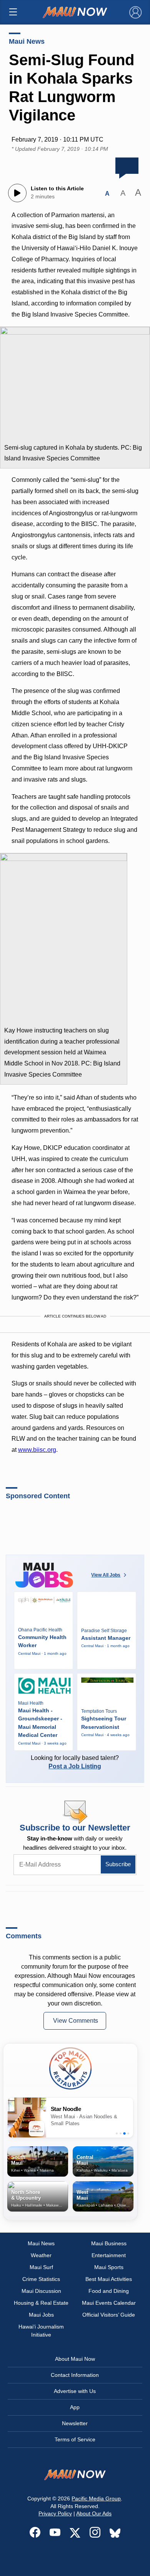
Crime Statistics (41, 2279)
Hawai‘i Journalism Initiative (41, 2331)
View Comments (76, 2021)
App (75, 2407)
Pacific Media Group (96, 2498)
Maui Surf (41, 2267)
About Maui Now (75, 2359)
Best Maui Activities (109, 2279)
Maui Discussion (41, 2291)
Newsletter (75, 2423)
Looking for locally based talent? (75, 1762)
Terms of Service (75, 2439)
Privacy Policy (55, 2513)
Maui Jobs (41, 2315)
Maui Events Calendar (109, 2303)
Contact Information (75, 2375)
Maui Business (109, 2243)
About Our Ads (94, 2513)
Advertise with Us (75, 2391)
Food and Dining (109, 2291)
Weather (41, 2255)
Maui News (27, 41)
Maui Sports (109, 2267)
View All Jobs (106, 1575)
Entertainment (109, 2255)
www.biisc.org (37, 1450)
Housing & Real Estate (41, 2303)
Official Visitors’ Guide (109, 2315)
